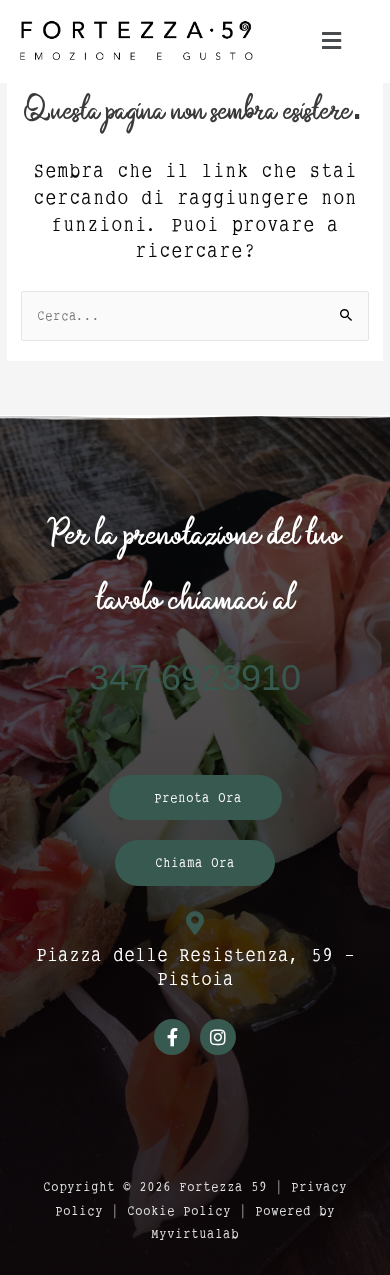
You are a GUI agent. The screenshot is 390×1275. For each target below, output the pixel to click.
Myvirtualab (195, 1233)
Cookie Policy (179, 1210)
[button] (331, 41)
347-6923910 (195, 678)
